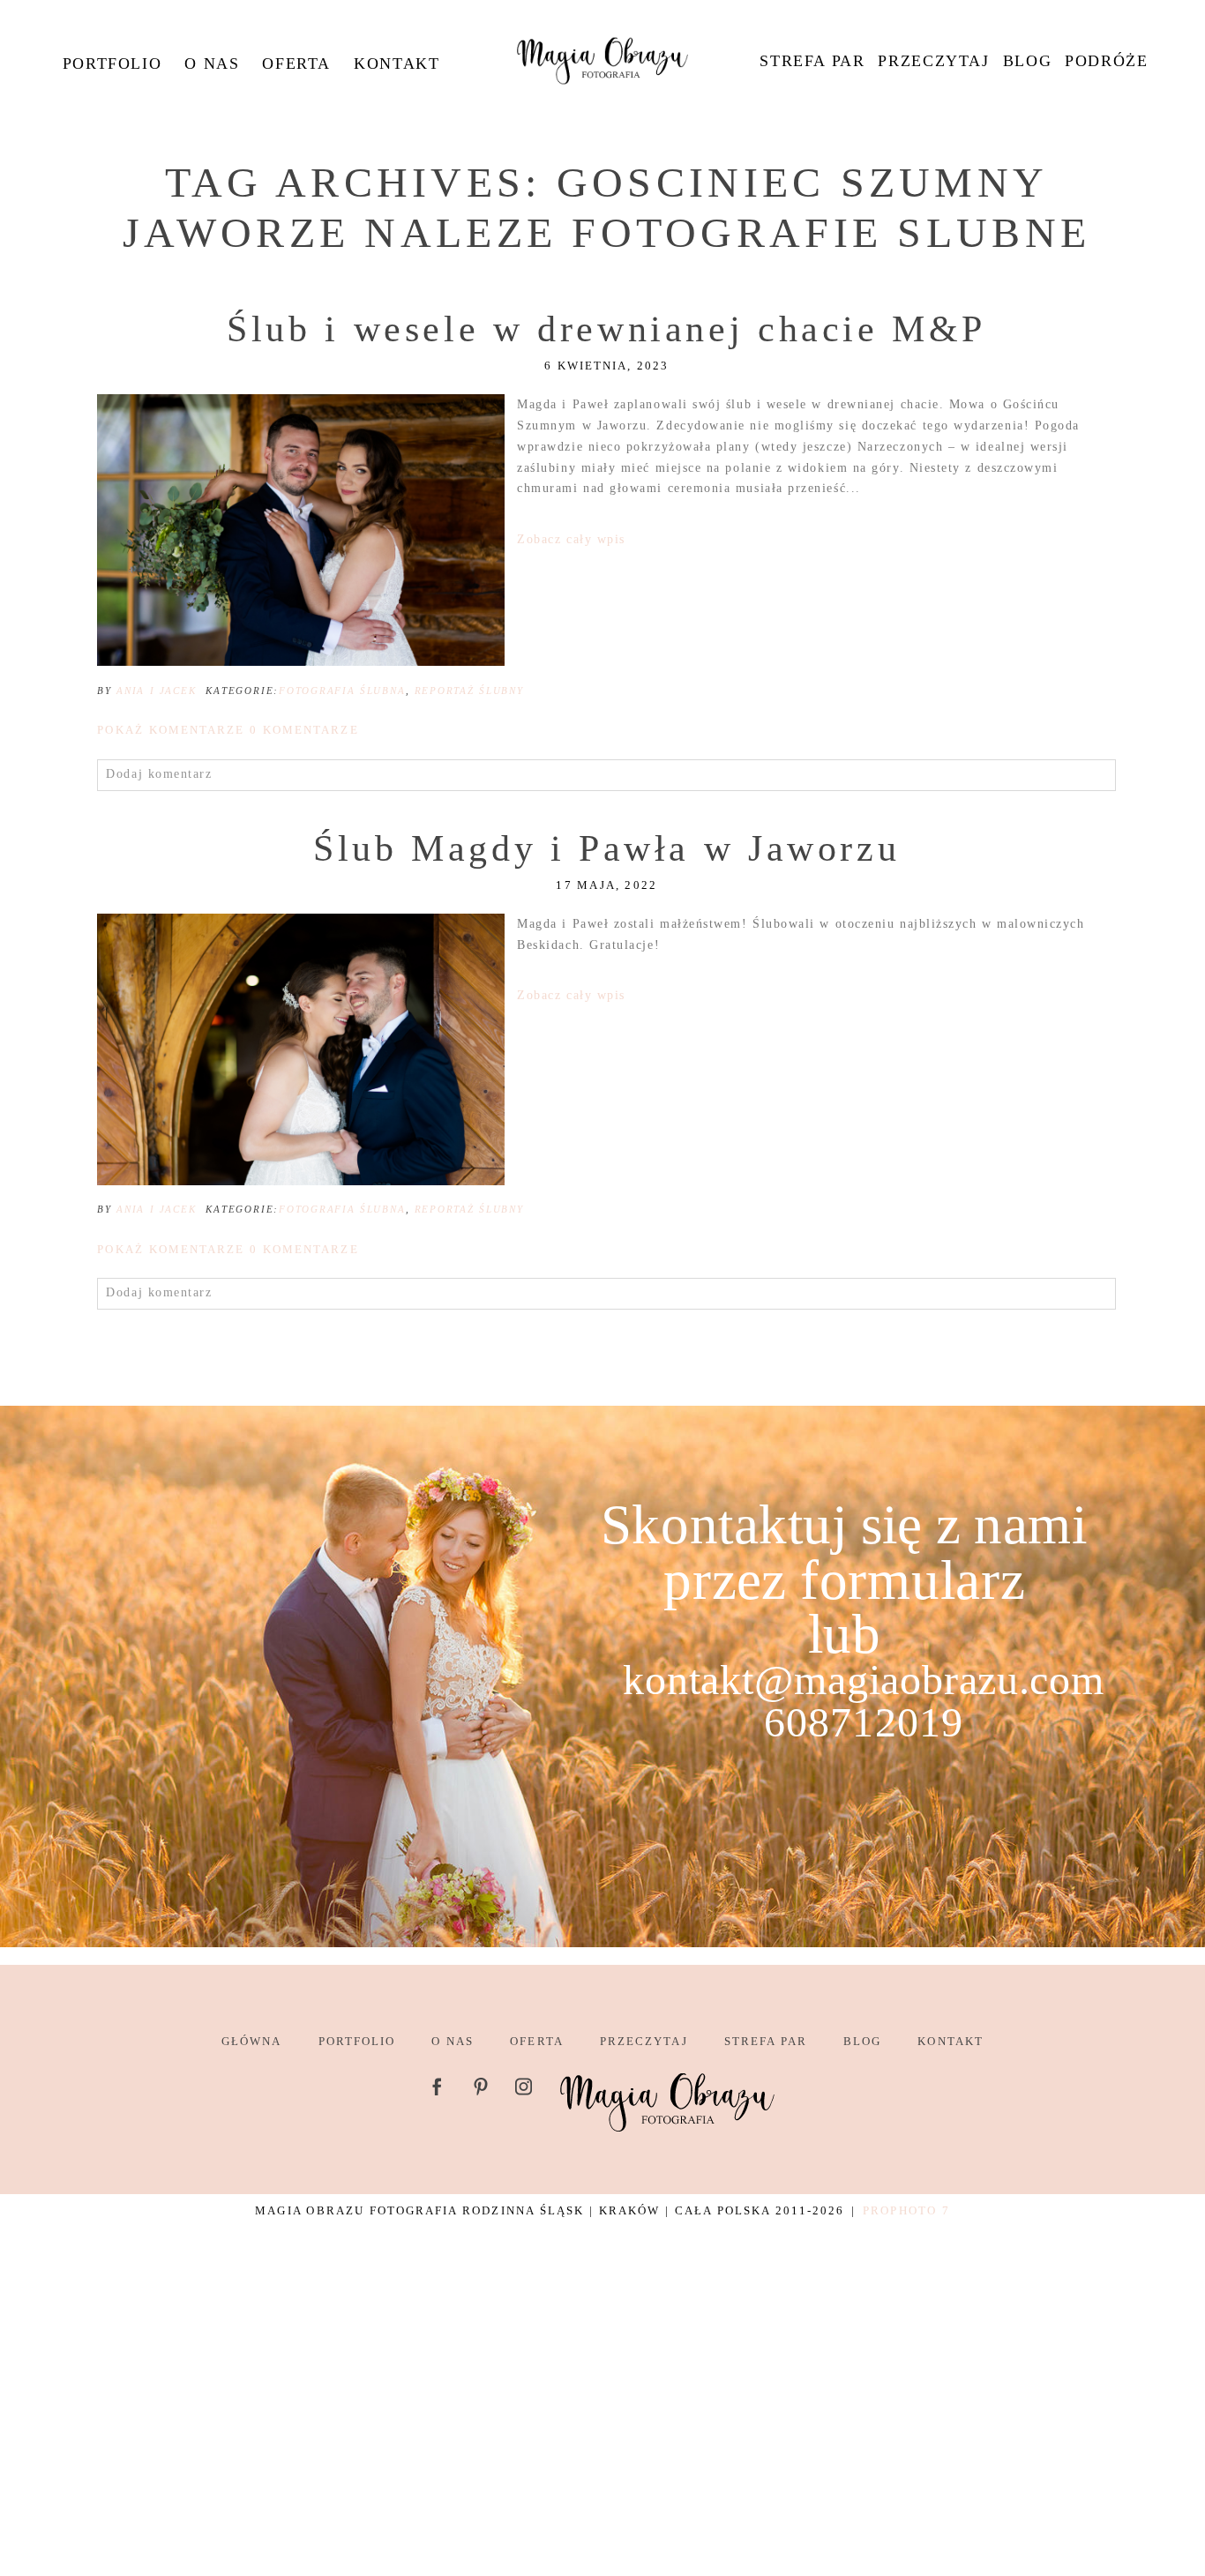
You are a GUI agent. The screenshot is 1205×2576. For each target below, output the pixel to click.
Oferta (296, 63)
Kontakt (397, 63)
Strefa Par (812, 61)
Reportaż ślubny (469, 691)
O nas (212, 63)
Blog (1027, 61)
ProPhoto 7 (906, 2210)
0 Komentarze (228, 730)
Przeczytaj (933, 61)
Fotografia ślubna (342, 691)
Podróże (1106, 61)
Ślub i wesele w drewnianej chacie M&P (606, 329)
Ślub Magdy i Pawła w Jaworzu (606, 848)
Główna (251, 2041)
